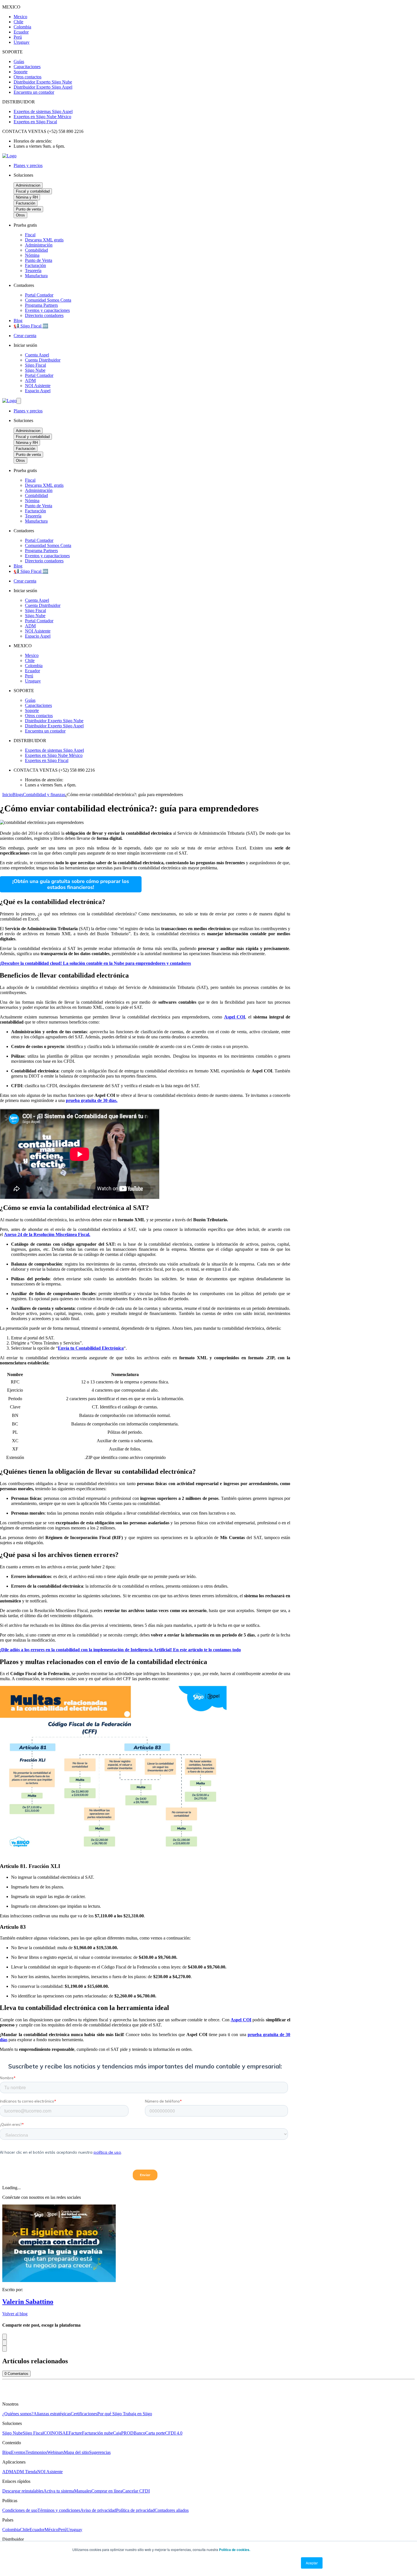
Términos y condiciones (59, 2510)
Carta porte (155, 2433)
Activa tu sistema (59, 2491)
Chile (25, 2530)
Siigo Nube (12, 2433)
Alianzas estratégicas (52, 2414)
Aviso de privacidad (98, 2510)
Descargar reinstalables (23, 2491)
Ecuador (37, 2530)
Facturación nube (97, 2433)
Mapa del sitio (76, 2452)
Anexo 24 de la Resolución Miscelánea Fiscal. (47, 1234)
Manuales (83, 2491)
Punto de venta (28, 209)
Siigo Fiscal (33, 2433)
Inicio (7, 795)
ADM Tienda (25, 2472)
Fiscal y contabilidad (33, 191)
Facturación (26, 203)
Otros (20, 215)
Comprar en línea (107, 2491)
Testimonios (36, 2452)
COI (48, 2433)
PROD (127, 2433)
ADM (8, 2472)
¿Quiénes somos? (18, 2414)
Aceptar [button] (312, 2563)
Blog (18, 321)
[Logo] (9, 156)
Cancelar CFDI (136, 2491)
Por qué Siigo (110, 2414)
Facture (75, 2433)
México (51, 2530)
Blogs (18, 795)
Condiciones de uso (20, 2510)
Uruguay (74, 2530)
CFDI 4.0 (174, 2433)
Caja (117, 2433)
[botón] (19, 401)
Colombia (11, 2530)
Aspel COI (241, 2020)
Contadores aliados (172, 2510)
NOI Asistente (50, 2472)
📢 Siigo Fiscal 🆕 (31, 326)
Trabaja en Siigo (137, 2414)
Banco (139, 2433)
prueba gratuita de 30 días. (92, 1100)
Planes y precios (28, 165)
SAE (64, 2433)
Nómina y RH (27, 197)
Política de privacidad (135, 2510)
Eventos (18, 2452)
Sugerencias (100, 2452)
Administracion (28, 185)
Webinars (55, 2452)
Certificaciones (84, 2414)
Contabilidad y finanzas (44, 795)
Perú (62, 2530)
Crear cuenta (25, 336)
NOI (56, 2433)
